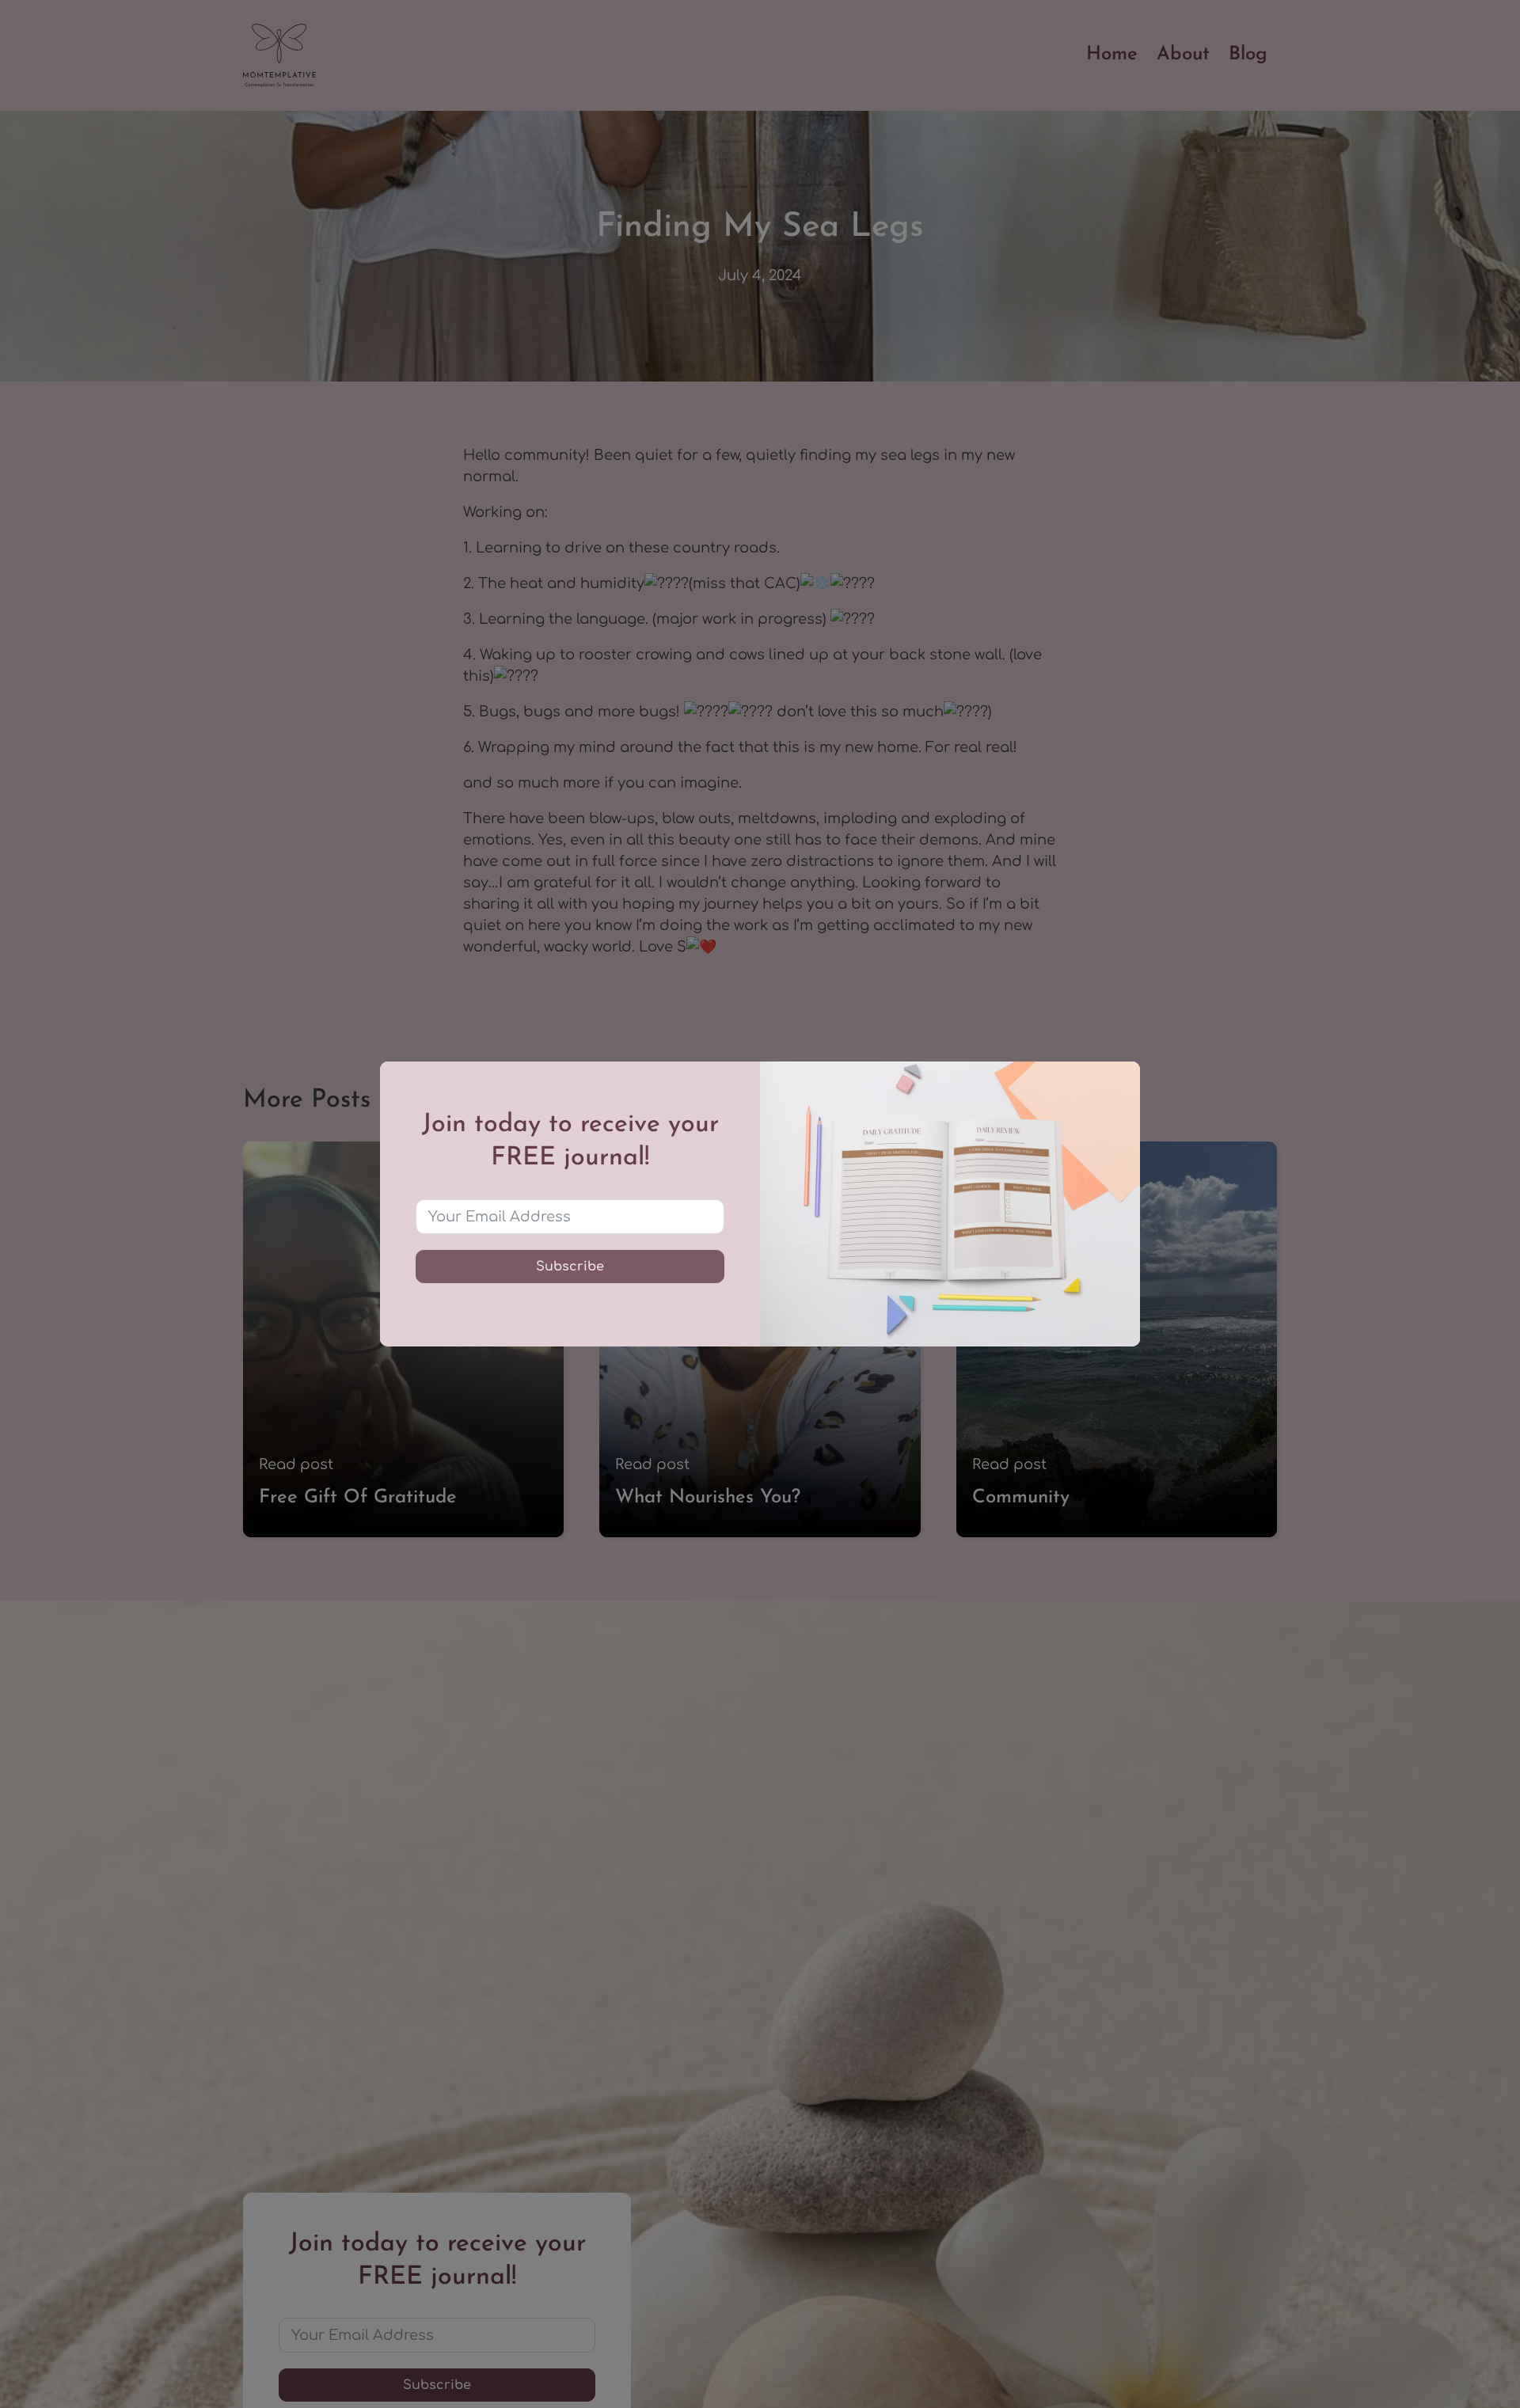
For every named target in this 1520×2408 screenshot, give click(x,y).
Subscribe (570, 1267)
